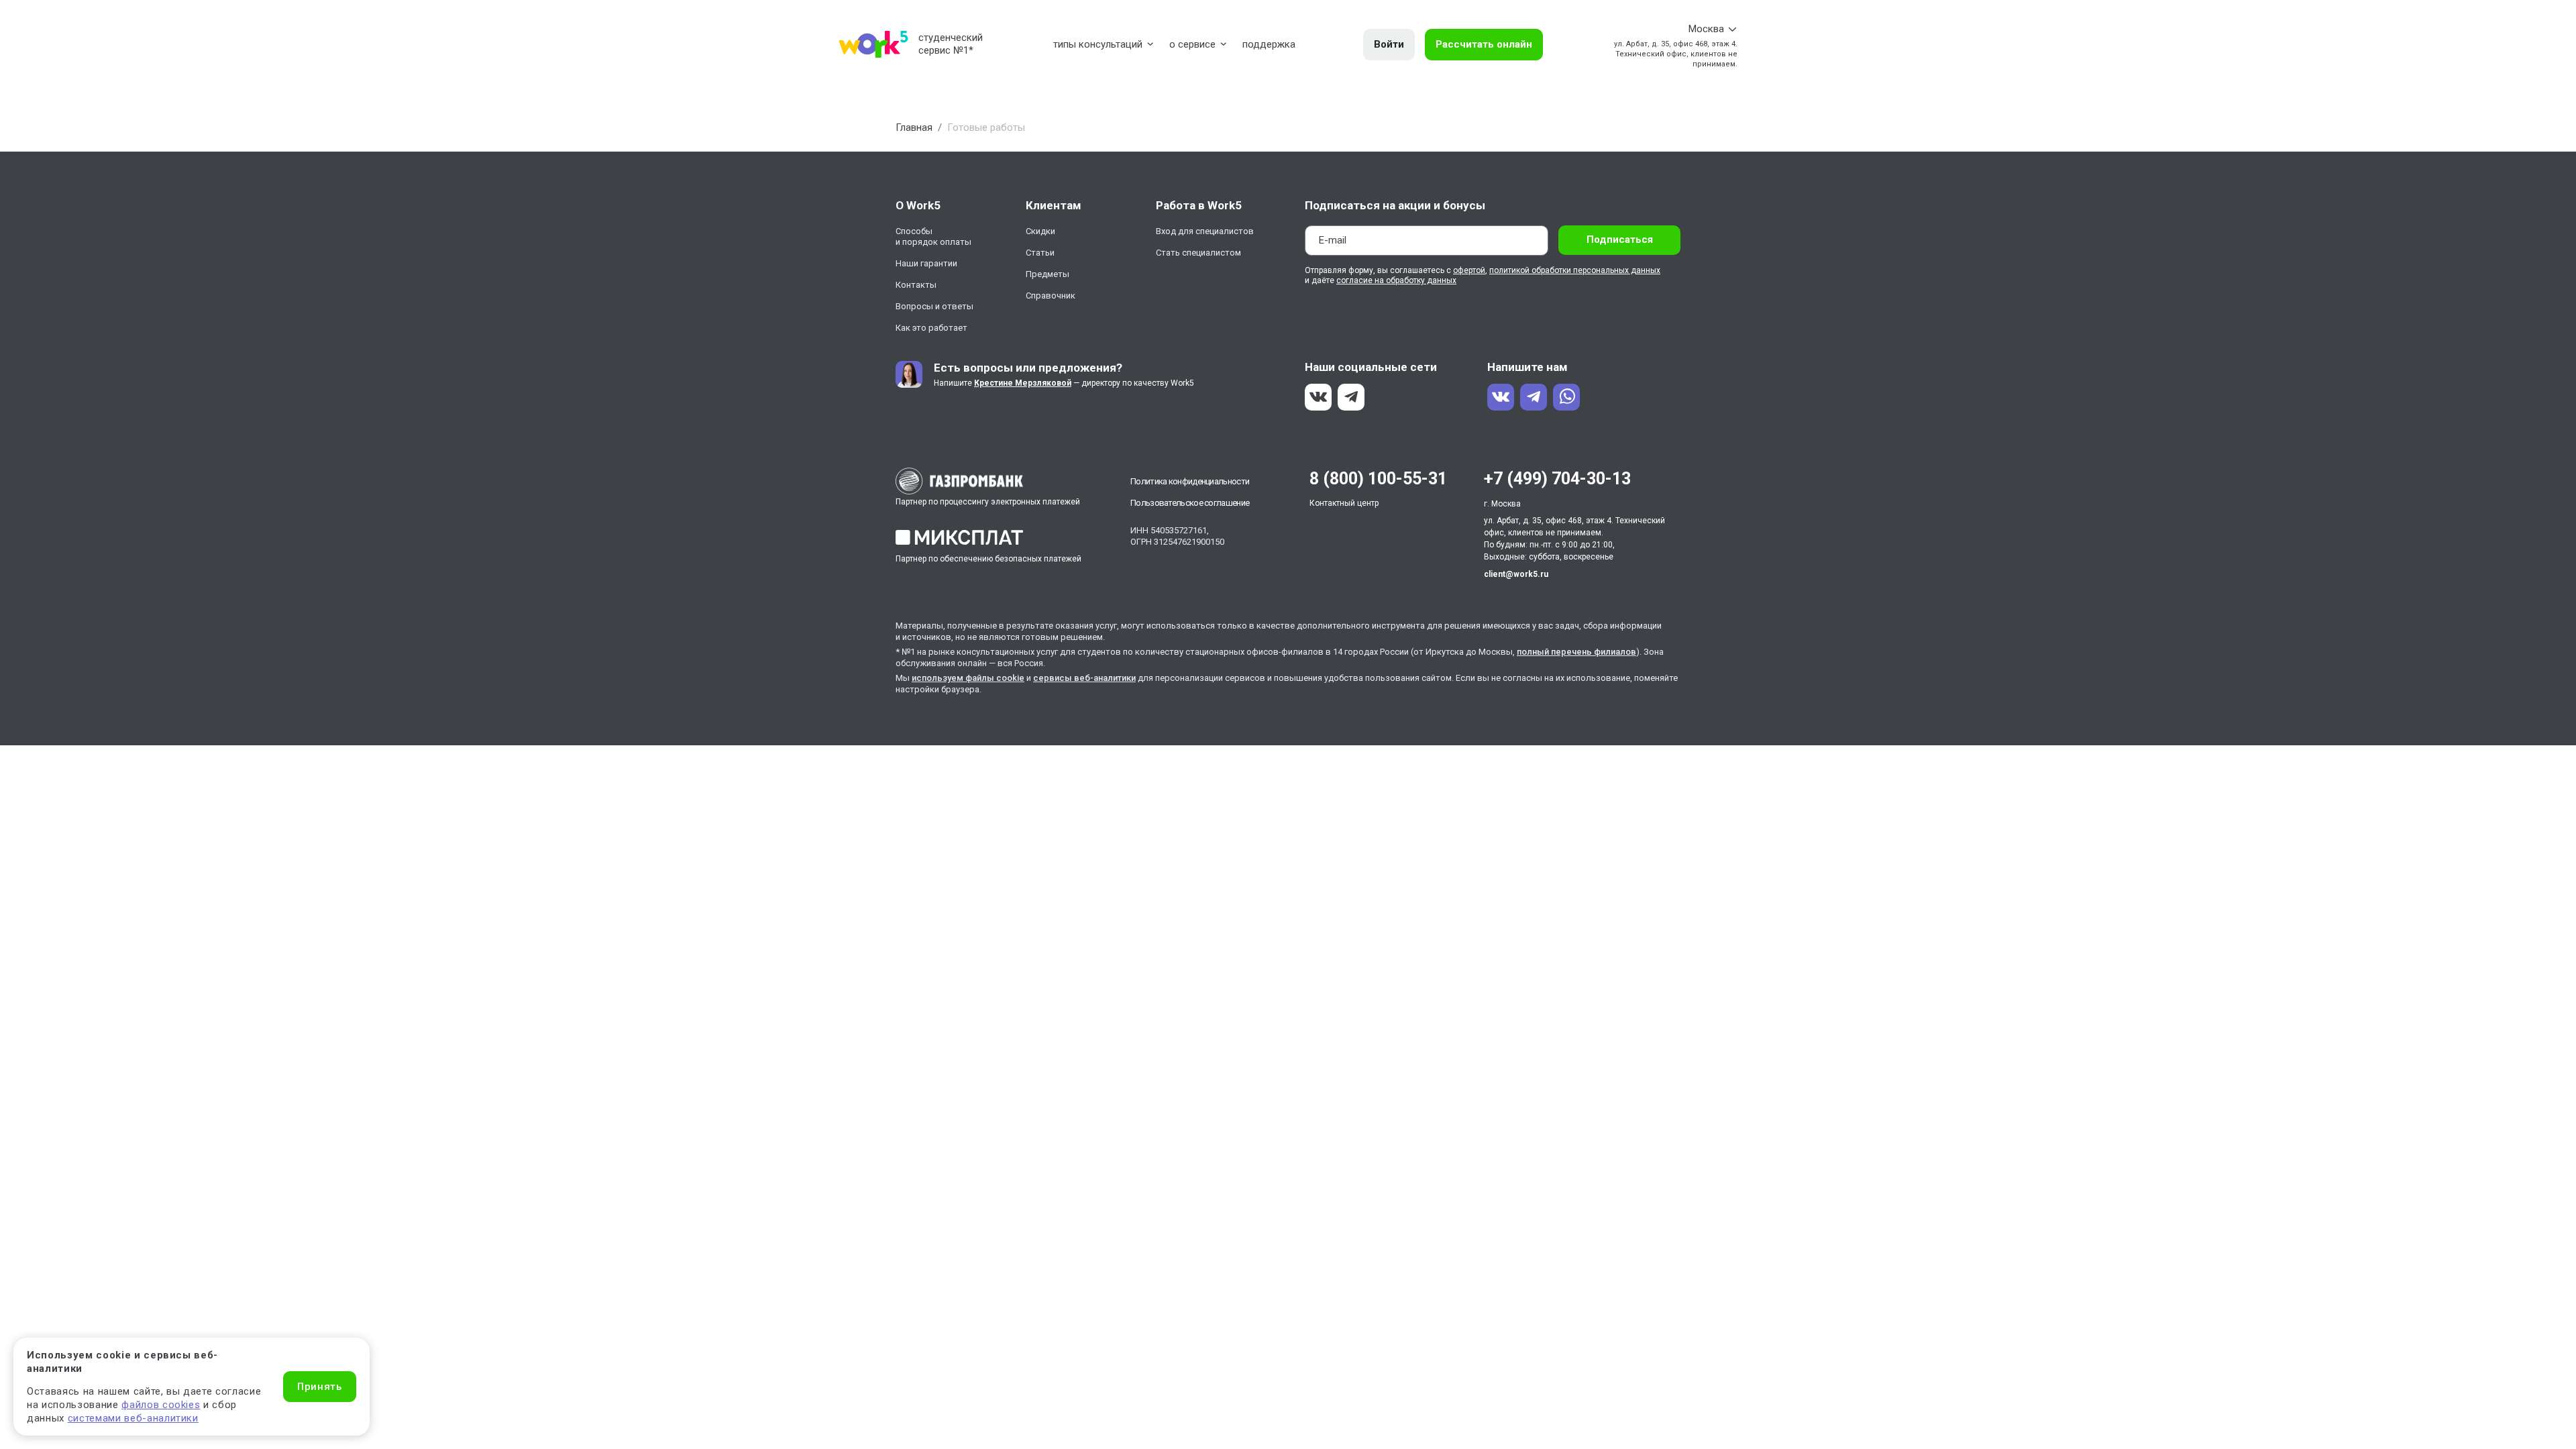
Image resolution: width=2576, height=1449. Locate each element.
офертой (1469, 270)
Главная (914, 127)
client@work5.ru (1516, 574)
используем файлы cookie (968, 678)
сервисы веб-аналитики (1084, 678)
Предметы (1048, 274)
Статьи (1040, 253)
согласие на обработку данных (1396, 280)
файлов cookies (161, 1405)
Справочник (1051, 296)
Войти (1389, 44)
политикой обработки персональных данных (1575, 270)
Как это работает (931, 328)
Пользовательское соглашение (1190, 503)
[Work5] (873, 44)
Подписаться (1620, 239)
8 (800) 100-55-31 (1378, 479)
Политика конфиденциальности (1190, 481)
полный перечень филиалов (1576, 652)
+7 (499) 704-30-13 (1557, 479)
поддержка (1269, 44)
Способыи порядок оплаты (933, 236)
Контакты (916, 285)
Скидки (1040, 231)
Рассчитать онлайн (1484, 44)
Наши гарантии (926, 263)
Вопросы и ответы (934, 306)
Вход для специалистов (1205, 231)
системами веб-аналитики (133, 1418)
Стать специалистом (1198, 253)
